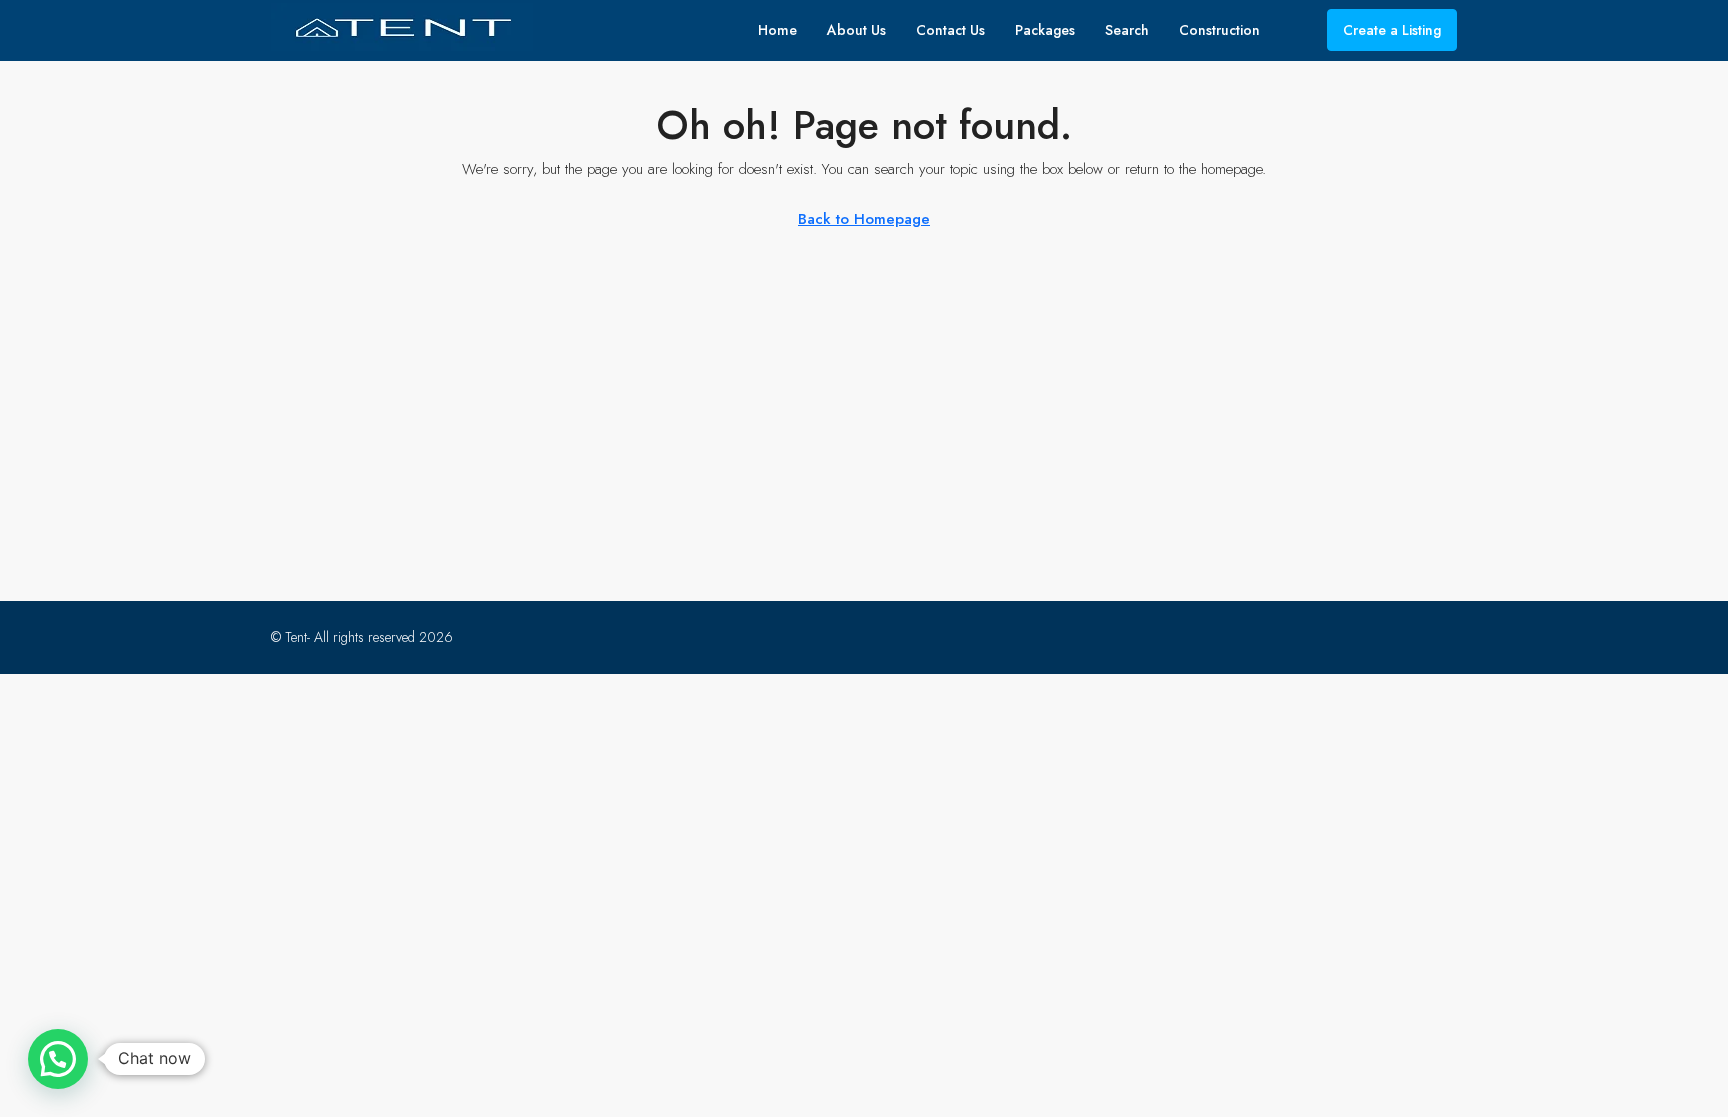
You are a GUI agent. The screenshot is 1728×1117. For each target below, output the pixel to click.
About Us (856, 30)
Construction (1219, 30)
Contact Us (950, 30)
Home (777, 30)
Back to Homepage (864, 219)
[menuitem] (1296, 30)
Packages (1045, 30)
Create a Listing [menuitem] (1392, 30)
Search (1127, 30)
